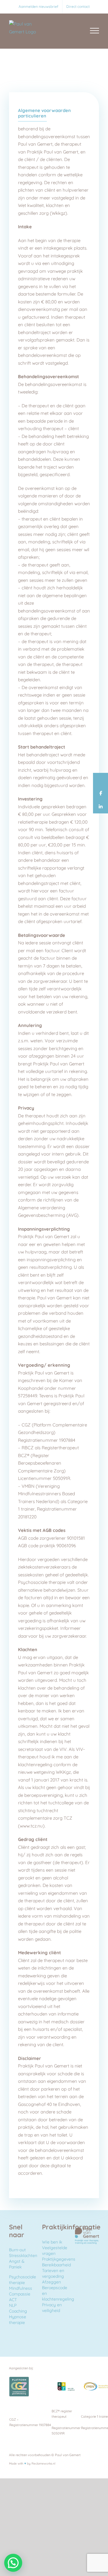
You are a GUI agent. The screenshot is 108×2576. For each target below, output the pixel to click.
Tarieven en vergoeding (53, 2273)
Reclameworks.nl (43, 2464)
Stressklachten (23, 2256)
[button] (13, 2563)
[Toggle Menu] (95, 31)
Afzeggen (51, 2282)
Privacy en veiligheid (52, 2308)
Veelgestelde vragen (55, 2251)
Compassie (20, 2294)
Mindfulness (21, 2288)
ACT (13, 2300)
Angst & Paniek (17, 2264)
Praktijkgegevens (59, 2259)
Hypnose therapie (18, 2320)
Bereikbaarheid (56, 2265)
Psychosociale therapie (22, 2280)
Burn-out (17, 2250)
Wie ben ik (52, 2242)
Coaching (18, 2311)
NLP (13, 2305)
